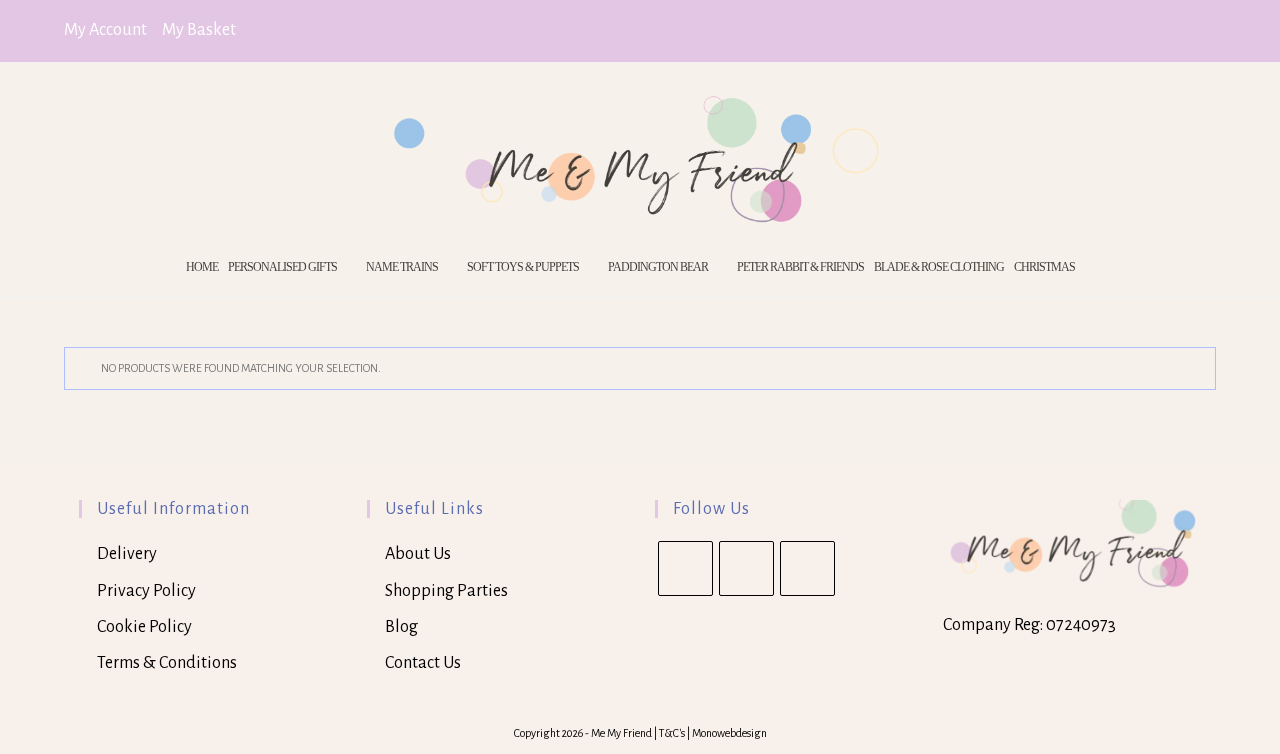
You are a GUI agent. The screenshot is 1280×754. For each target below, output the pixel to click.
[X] (685, 568)
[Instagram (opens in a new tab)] (1205, 31)
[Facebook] (746, 568)
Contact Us (423, 663)
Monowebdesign (729, 733)
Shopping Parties (446, 591)
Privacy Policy (146, 591)
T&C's (673, 733)
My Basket (199, 30)
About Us (418, 554)
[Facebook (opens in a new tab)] (1180, 31)
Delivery (127, 554)
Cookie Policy (144, 627)
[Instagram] (807, 568)
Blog (401, 627)
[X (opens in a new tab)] (1152, 31)
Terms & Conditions (167, 663)
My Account (105, 30)
